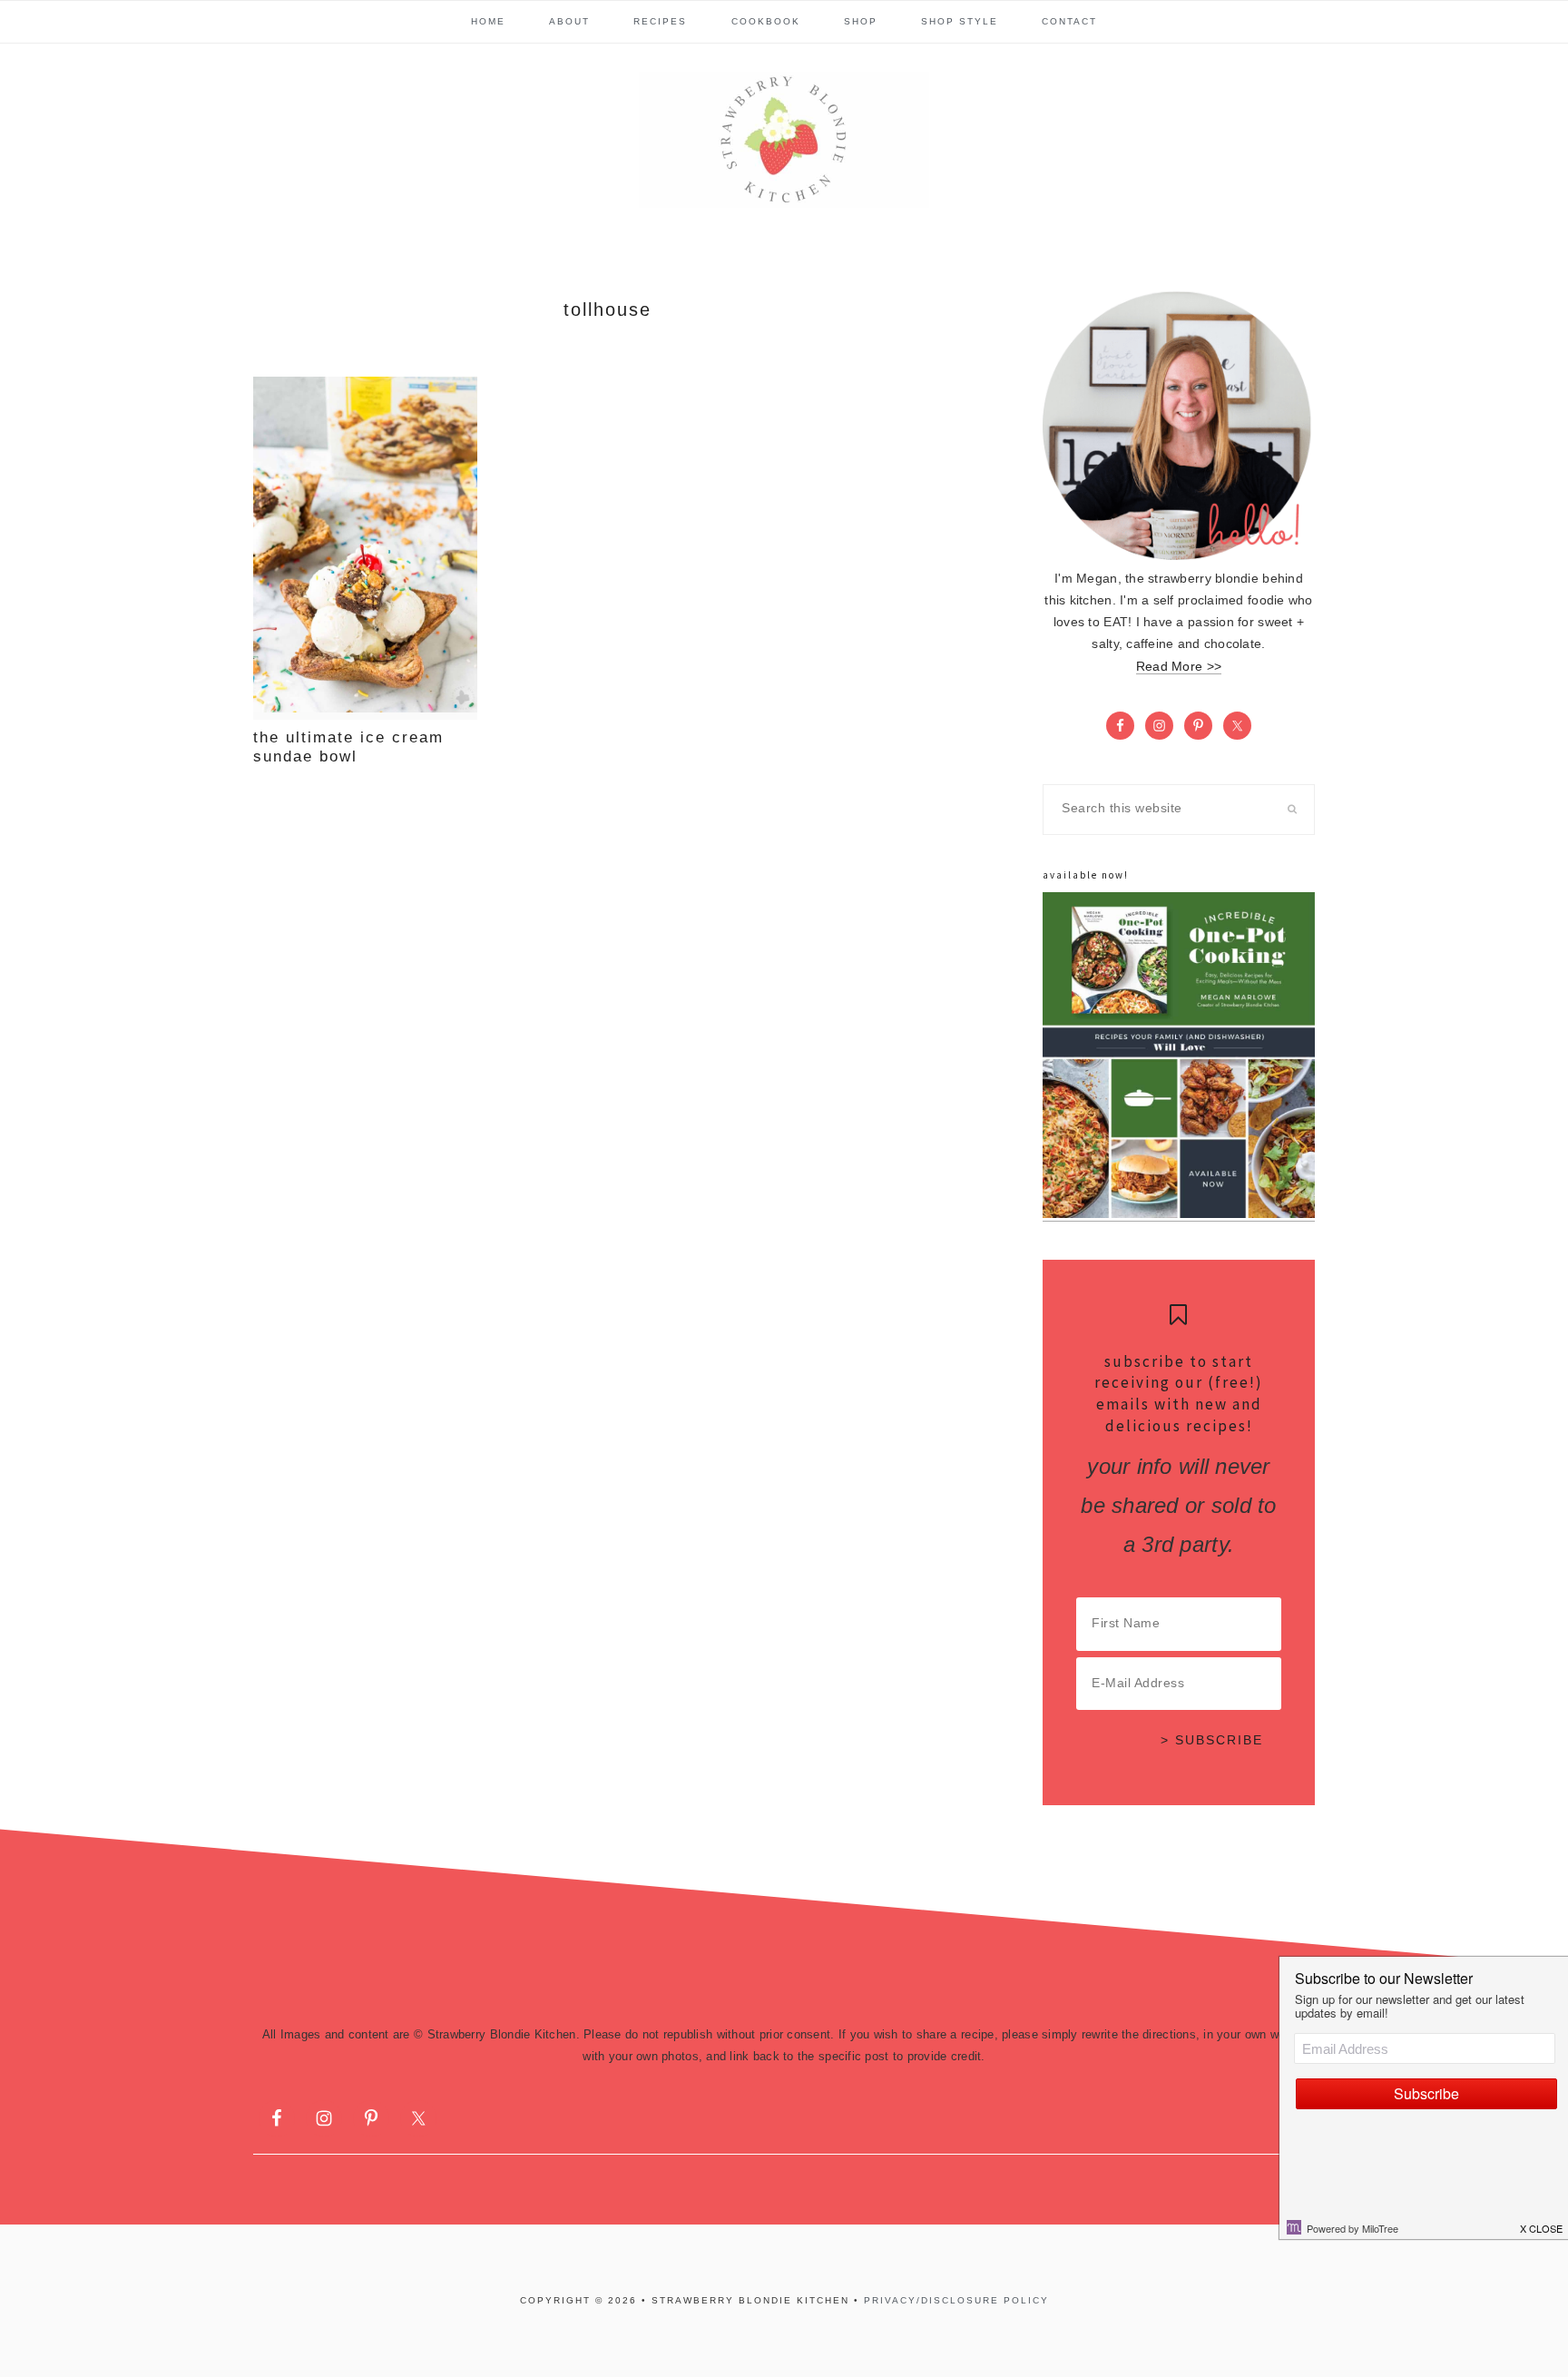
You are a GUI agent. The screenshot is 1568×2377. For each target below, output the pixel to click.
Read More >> (1179, 667)
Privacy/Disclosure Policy (956, 2300)
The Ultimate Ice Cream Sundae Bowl (348, 746)
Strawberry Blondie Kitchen (784, 140)
